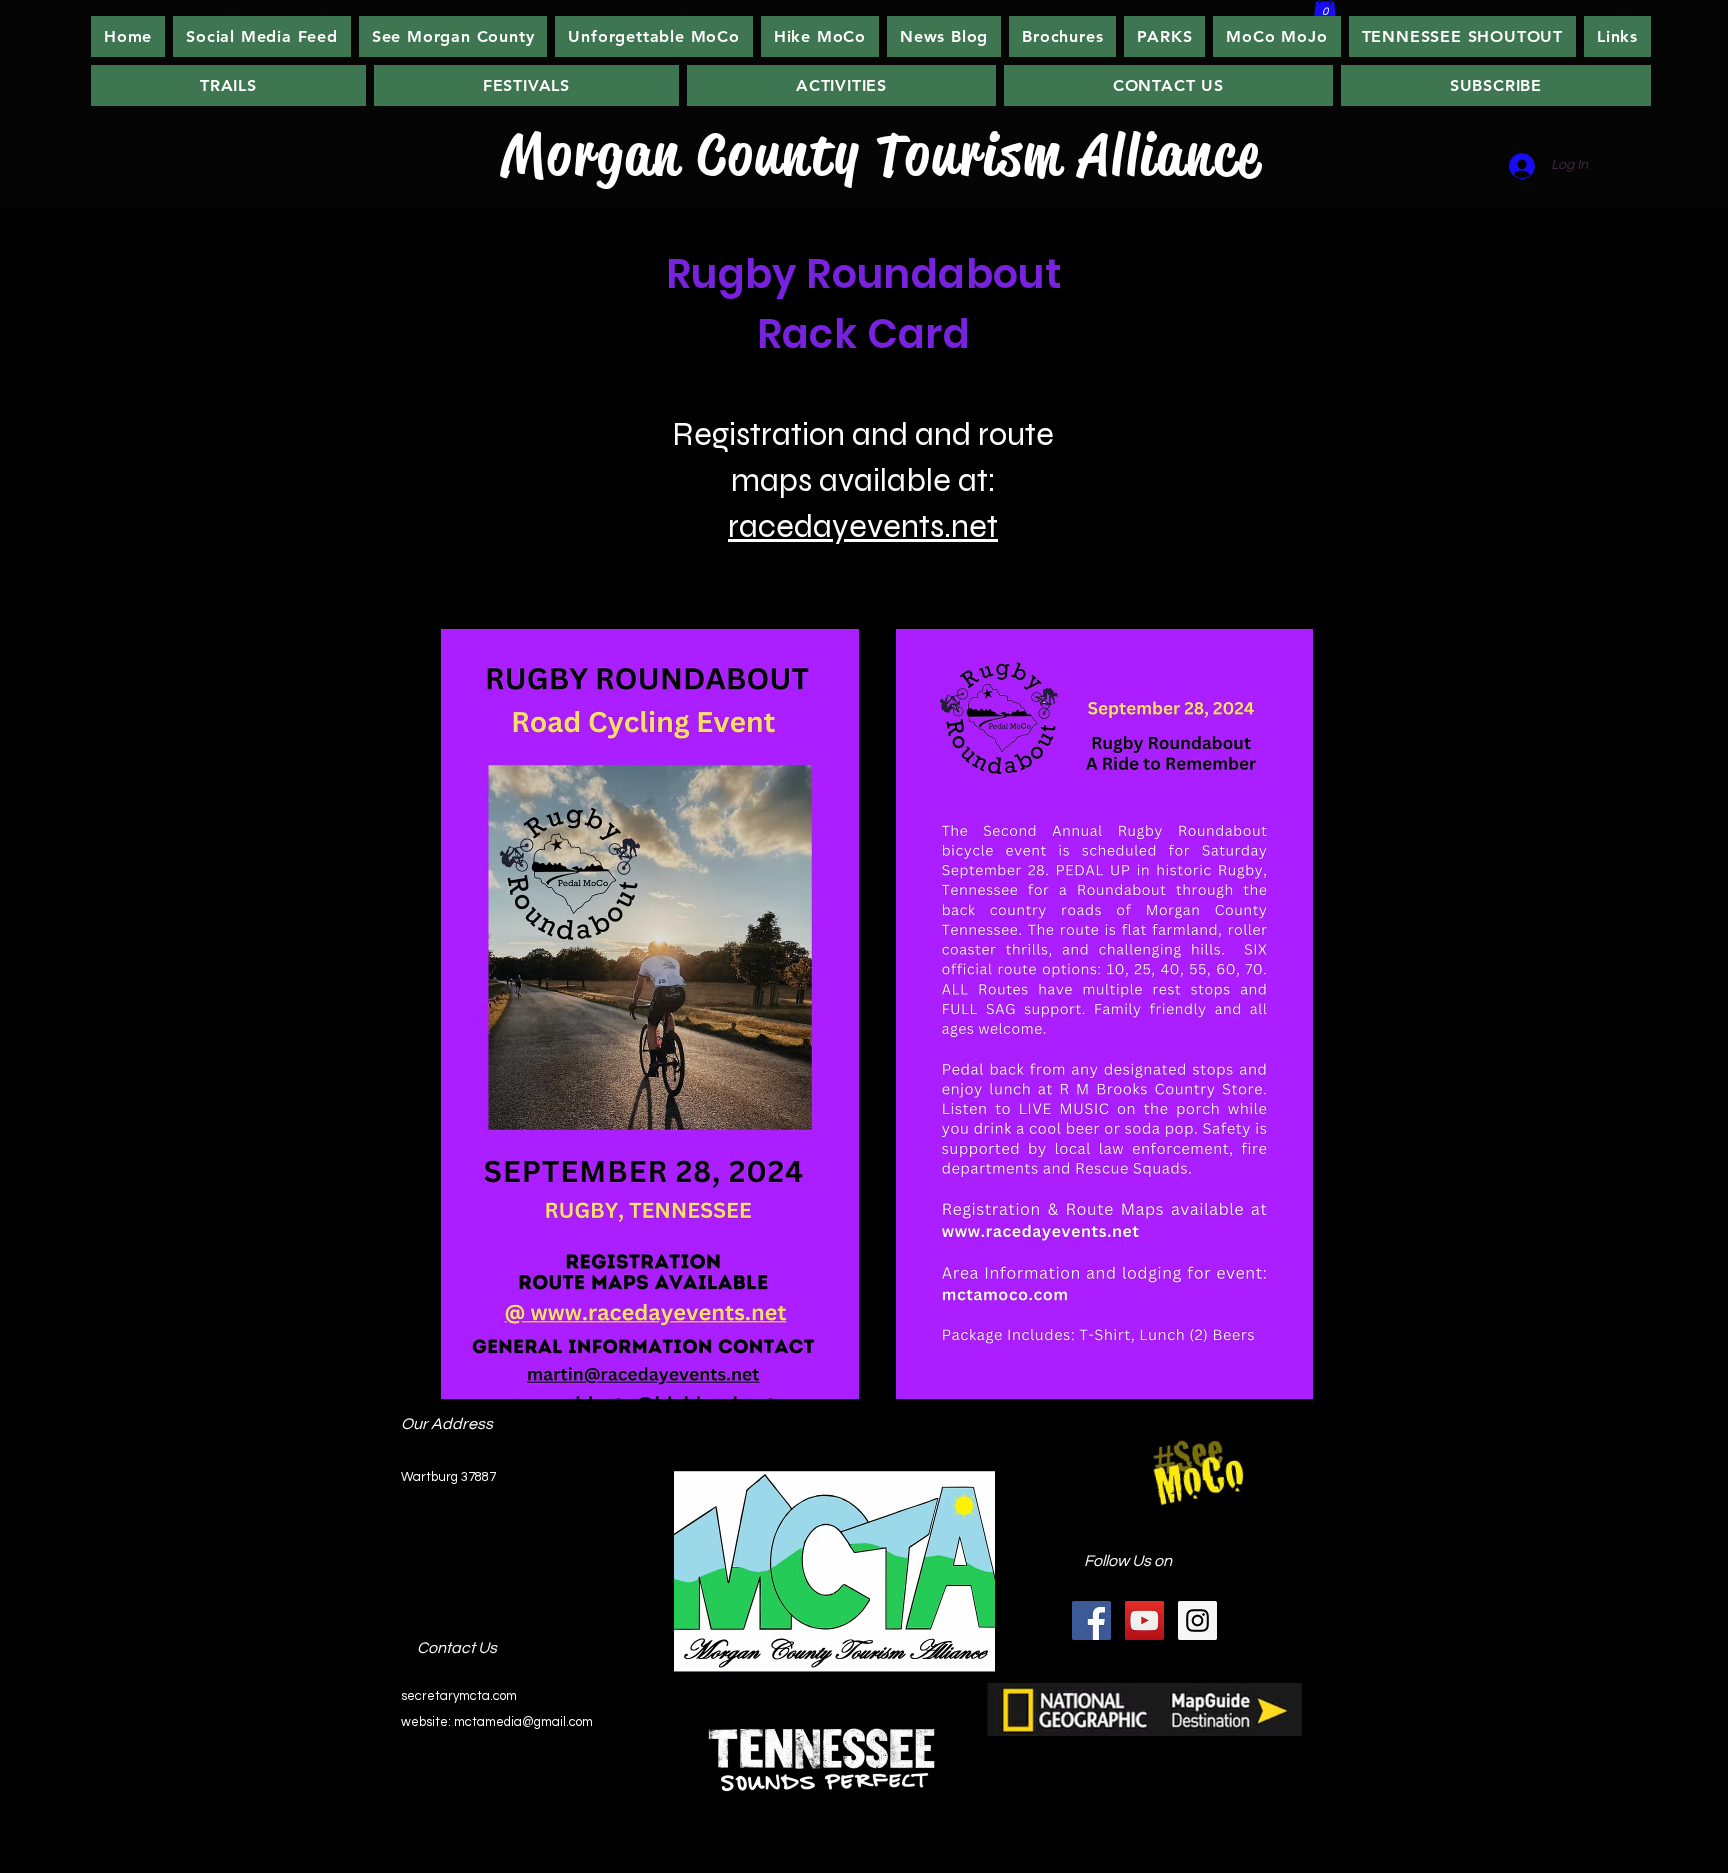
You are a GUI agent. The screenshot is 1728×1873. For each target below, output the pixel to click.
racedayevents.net (863, 526)
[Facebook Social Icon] (1091, 1620)
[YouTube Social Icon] (1144, 1620)
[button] (820, 36)
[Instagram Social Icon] (1197, 1620)
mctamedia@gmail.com (523, 1722)
